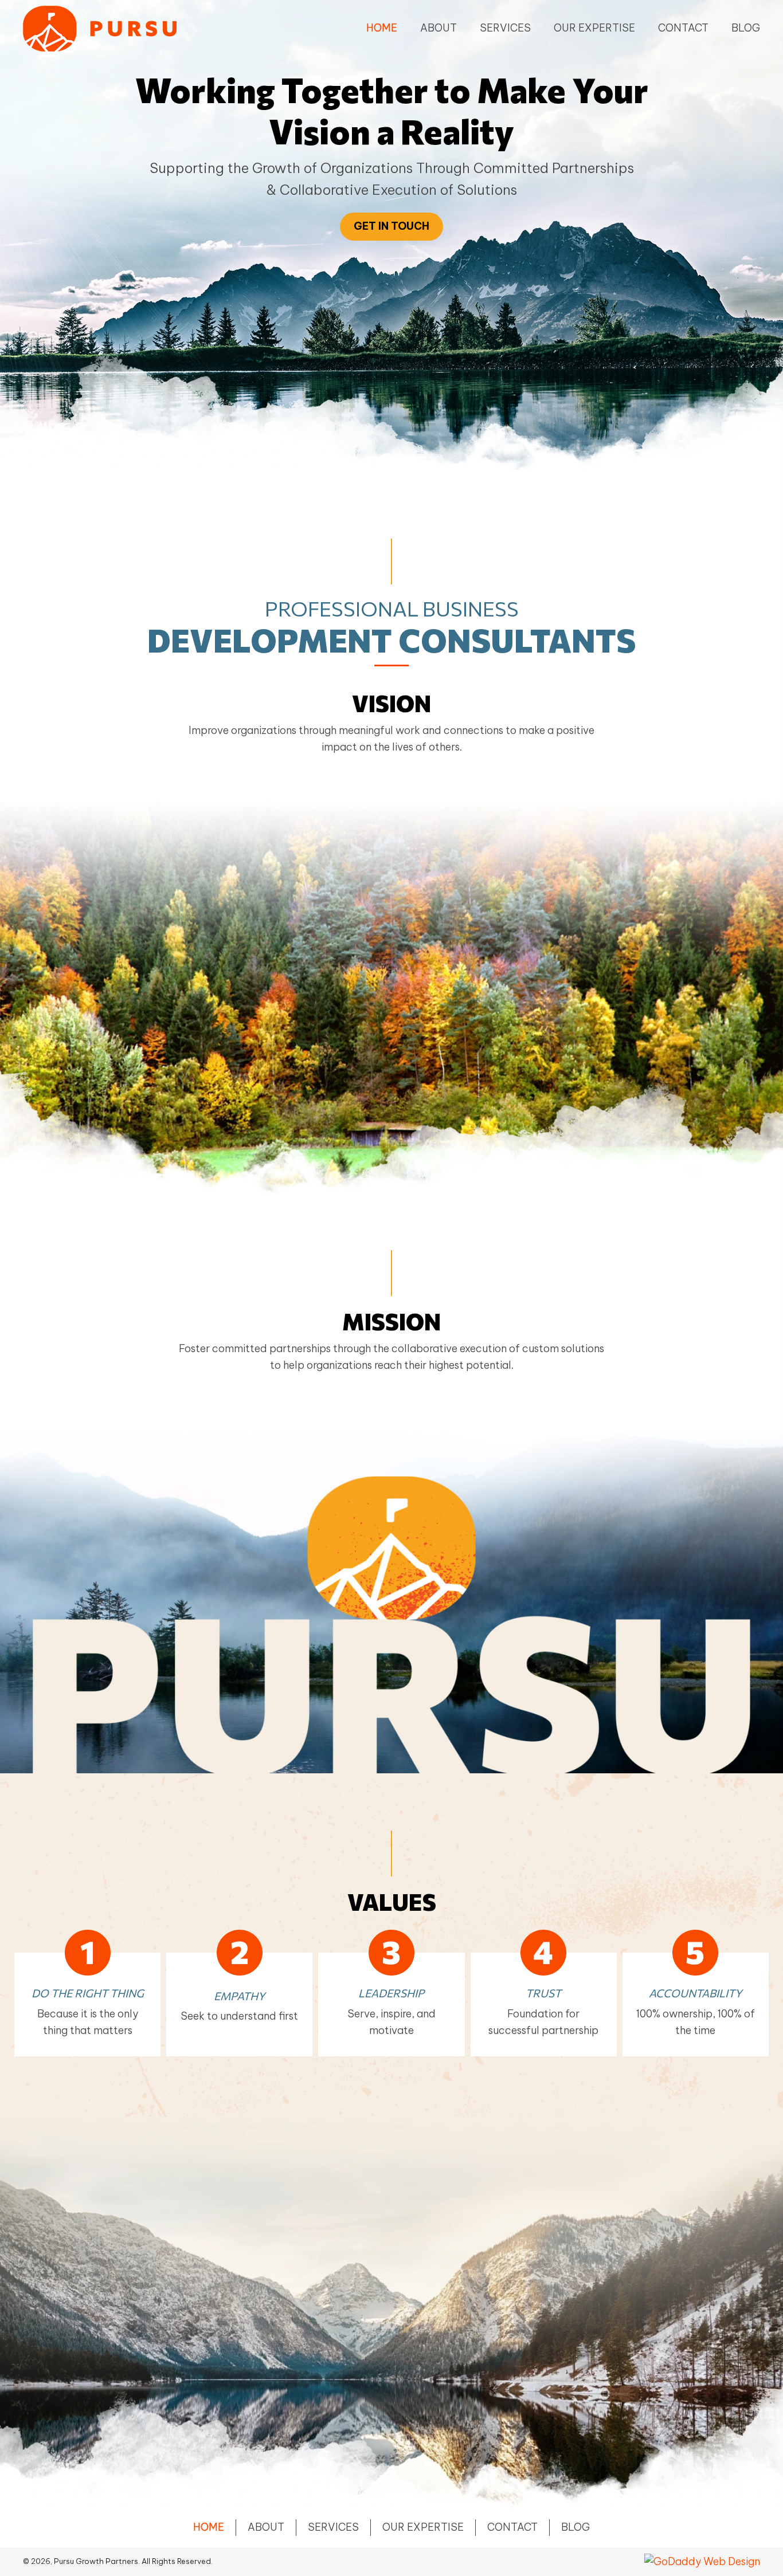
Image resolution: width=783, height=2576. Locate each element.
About (266, 2527)
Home (209, 2527)
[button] (391, 227)
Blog (575, 2527)
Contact (512, 2527)
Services (333, 2527)
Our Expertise (423, 2527)
